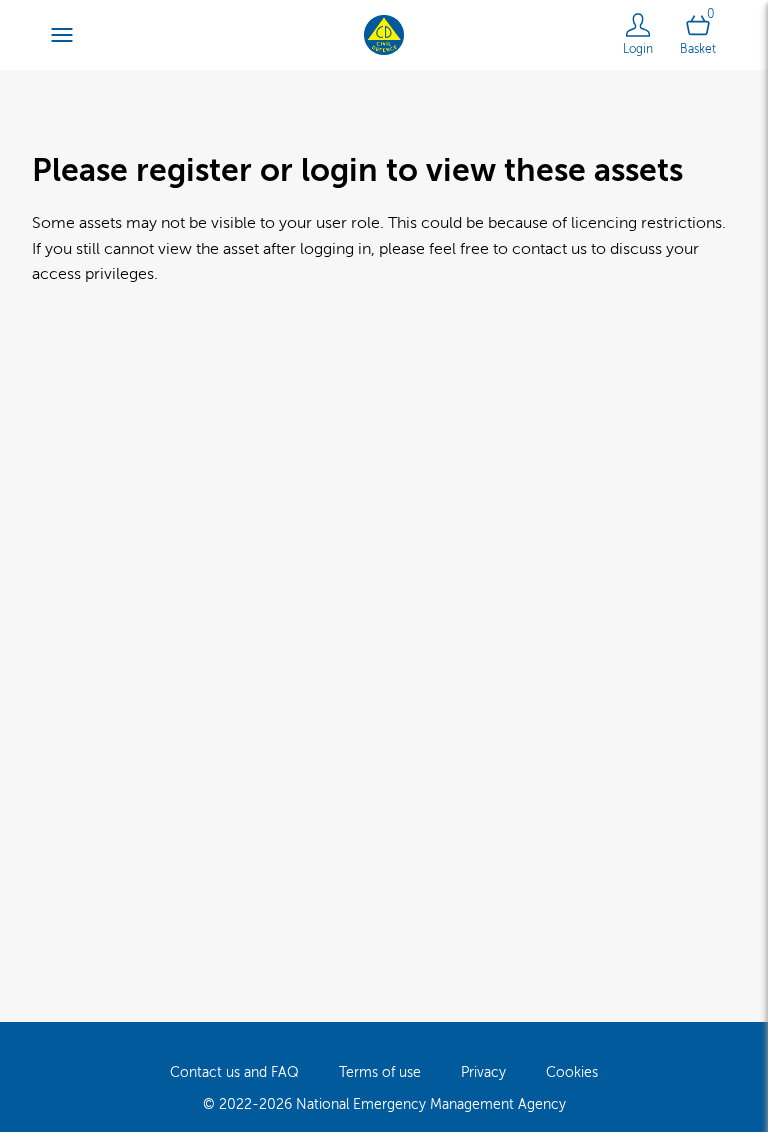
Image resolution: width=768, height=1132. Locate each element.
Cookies (572, 1072)
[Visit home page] (384, 34)
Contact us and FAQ (234, 1072)
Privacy (483, 1072)
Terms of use (380, 1072)
